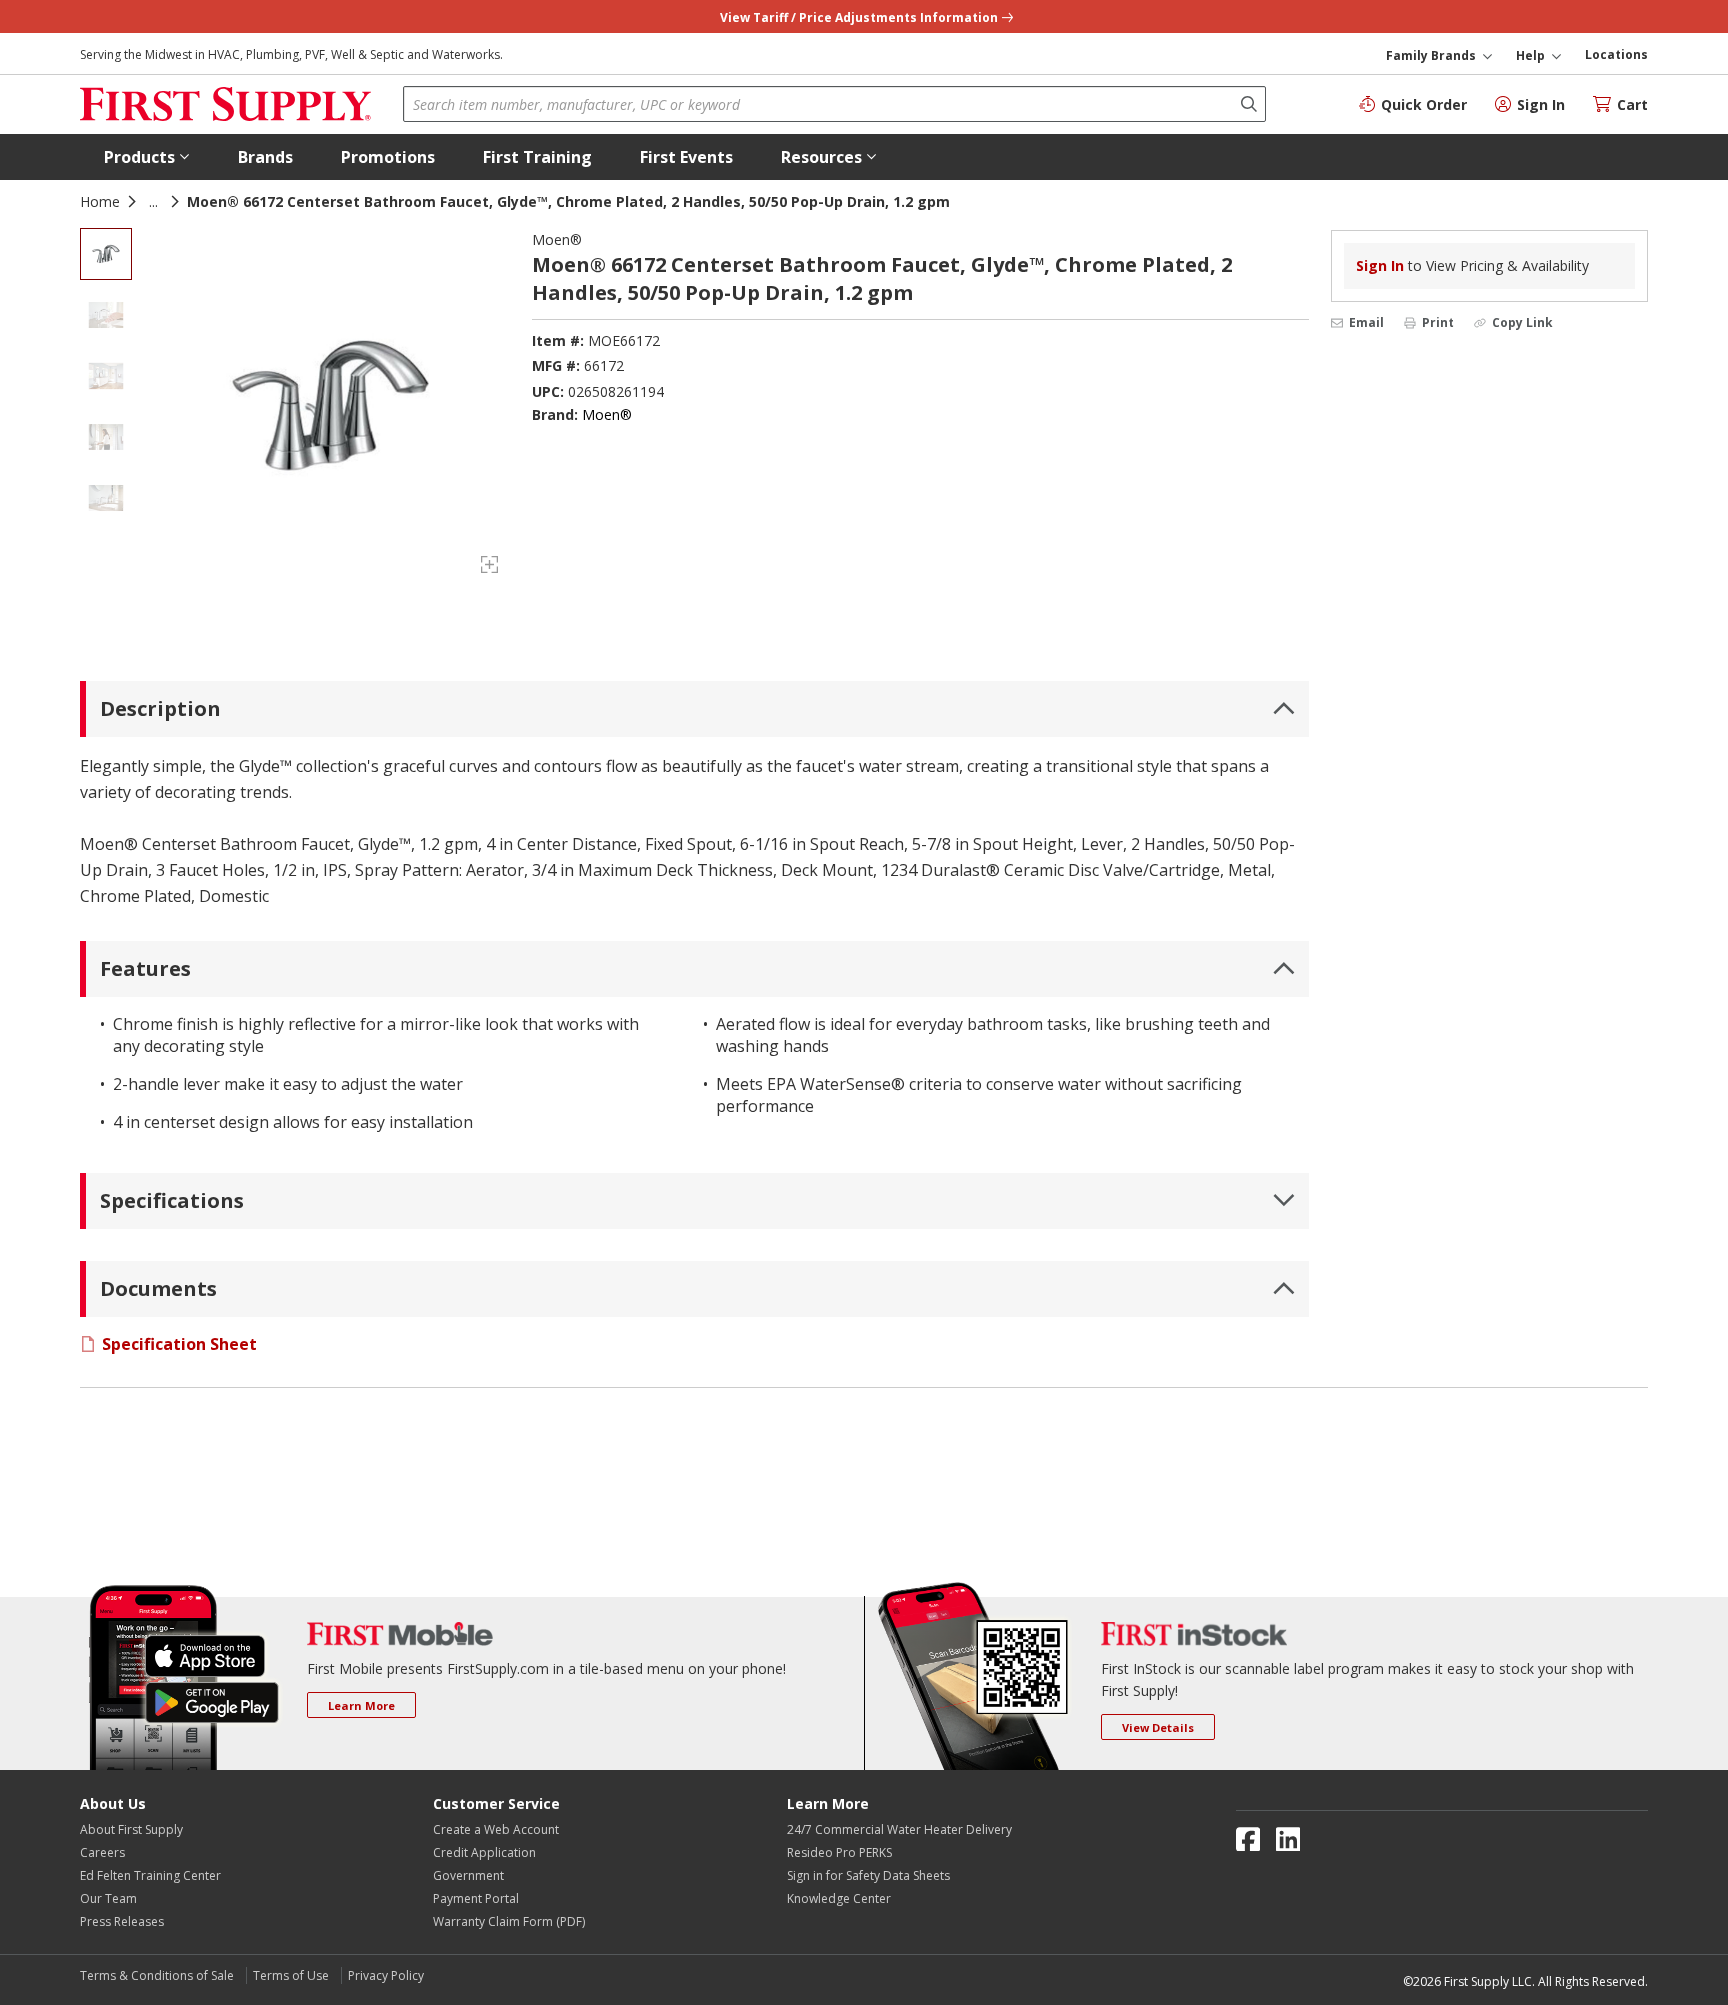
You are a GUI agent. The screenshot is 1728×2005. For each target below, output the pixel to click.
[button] (147, 157)
